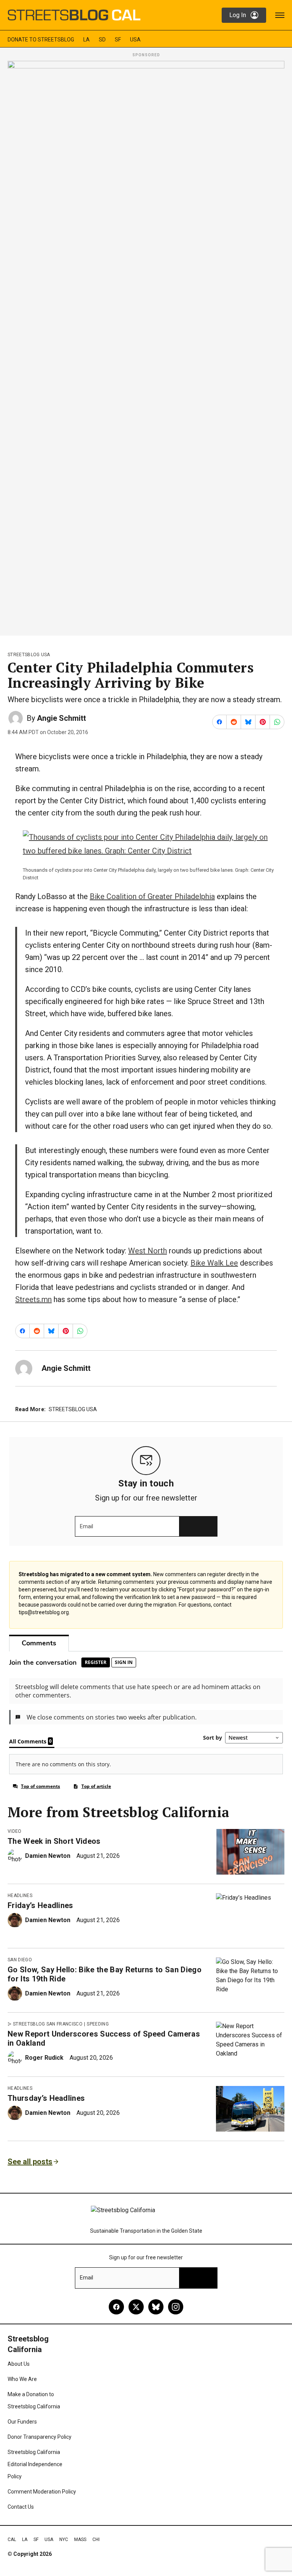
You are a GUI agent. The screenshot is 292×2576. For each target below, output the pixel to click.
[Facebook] (116, 2307)
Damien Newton (48, 1856)
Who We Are (22, 2379)
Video (15, 1831)
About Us (19, 2364)
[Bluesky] (156, 2307)
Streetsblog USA (29, 655)
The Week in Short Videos (54, 1841)
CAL (12, 2540)
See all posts (30, 2162)
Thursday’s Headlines (46, 2098)
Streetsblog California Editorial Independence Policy (35, 2464)
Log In (238, 15)
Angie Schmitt (61, 718)
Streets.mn (33, 1299)
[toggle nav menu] (280, 15)
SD (102, 40)
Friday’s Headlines (40, 1905)
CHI (96, 2540)
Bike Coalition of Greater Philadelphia (152, 896)
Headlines (20, 1896)
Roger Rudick (44, 2058)
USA (135, 40)
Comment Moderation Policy (42, 2492)
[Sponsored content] (146, 346)
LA (86, 40)
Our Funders (22, 2422)
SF (118, 40)
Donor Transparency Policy (40, 2437)
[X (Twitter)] (136, 2307)
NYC (64, 2540)
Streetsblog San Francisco (48, 2024)
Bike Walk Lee (214, 1263)
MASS (80, 2540)
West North (148, 1251)
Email (86, 1526)
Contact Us (21, 2507)
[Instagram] (176, 2307)
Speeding (98, 2024)
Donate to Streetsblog (41, 40)
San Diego (20, 1960)
